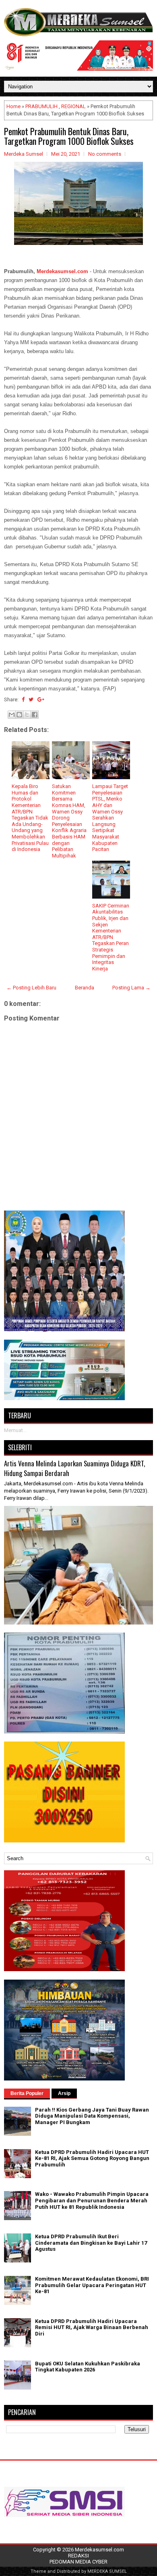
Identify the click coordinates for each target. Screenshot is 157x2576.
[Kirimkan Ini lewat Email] (12, 715)
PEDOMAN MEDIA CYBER (78, 2562)
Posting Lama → (131, 988)
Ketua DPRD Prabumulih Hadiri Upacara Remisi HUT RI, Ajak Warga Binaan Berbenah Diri (92, 2327)
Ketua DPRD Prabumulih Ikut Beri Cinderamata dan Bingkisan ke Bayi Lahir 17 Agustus (91, 2243)
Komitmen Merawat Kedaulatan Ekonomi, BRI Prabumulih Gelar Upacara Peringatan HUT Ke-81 (92, 2285)
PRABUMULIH (41, 106)
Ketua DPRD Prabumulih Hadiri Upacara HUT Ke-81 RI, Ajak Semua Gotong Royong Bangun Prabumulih (92, 2158)
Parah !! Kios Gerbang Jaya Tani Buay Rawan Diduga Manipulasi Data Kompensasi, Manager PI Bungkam (92, 2116)
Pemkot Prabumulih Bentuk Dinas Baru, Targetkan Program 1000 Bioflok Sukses (69, 136)
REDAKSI (78, 2556)
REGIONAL (73, 106)
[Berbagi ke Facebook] (35, 715)
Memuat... (15, 1430)
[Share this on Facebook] (23, 699)
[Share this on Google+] (41, 699)
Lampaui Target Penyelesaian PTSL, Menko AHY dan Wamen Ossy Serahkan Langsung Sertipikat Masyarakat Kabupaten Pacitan (110, 818)
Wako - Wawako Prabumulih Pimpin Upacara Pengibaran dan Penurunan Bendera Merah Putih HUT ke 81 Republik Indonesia (92, 2200)
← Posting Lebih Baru (31, 988)
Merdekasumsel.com (62, 271)
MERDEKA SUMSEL (107, 2571)
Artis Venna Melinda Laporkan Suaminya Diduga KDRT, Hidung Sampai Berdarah (74, 1468)
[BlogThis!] (19, 715)
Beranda (85, 988)
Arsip (64, 2093)
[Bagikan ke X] (27, 715)
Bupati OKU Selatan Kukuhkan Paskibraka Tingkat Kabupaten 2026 (88, 2367)
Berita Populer (27, 2093)
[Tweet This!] (31, 699)
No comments (105, 154)
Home (13, 106)
